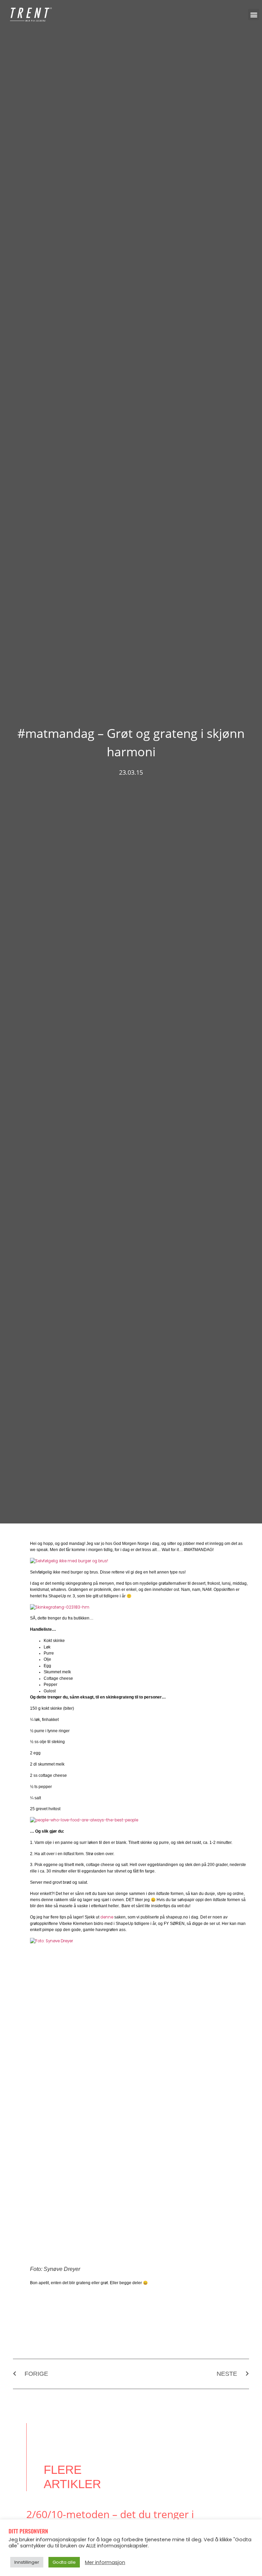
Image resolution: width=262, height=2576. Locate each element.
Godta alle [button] (64, 2562)
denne (107, 1917)
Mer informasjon (105, 2562)
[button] (254, 14)
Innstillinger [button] (27, 2562)
